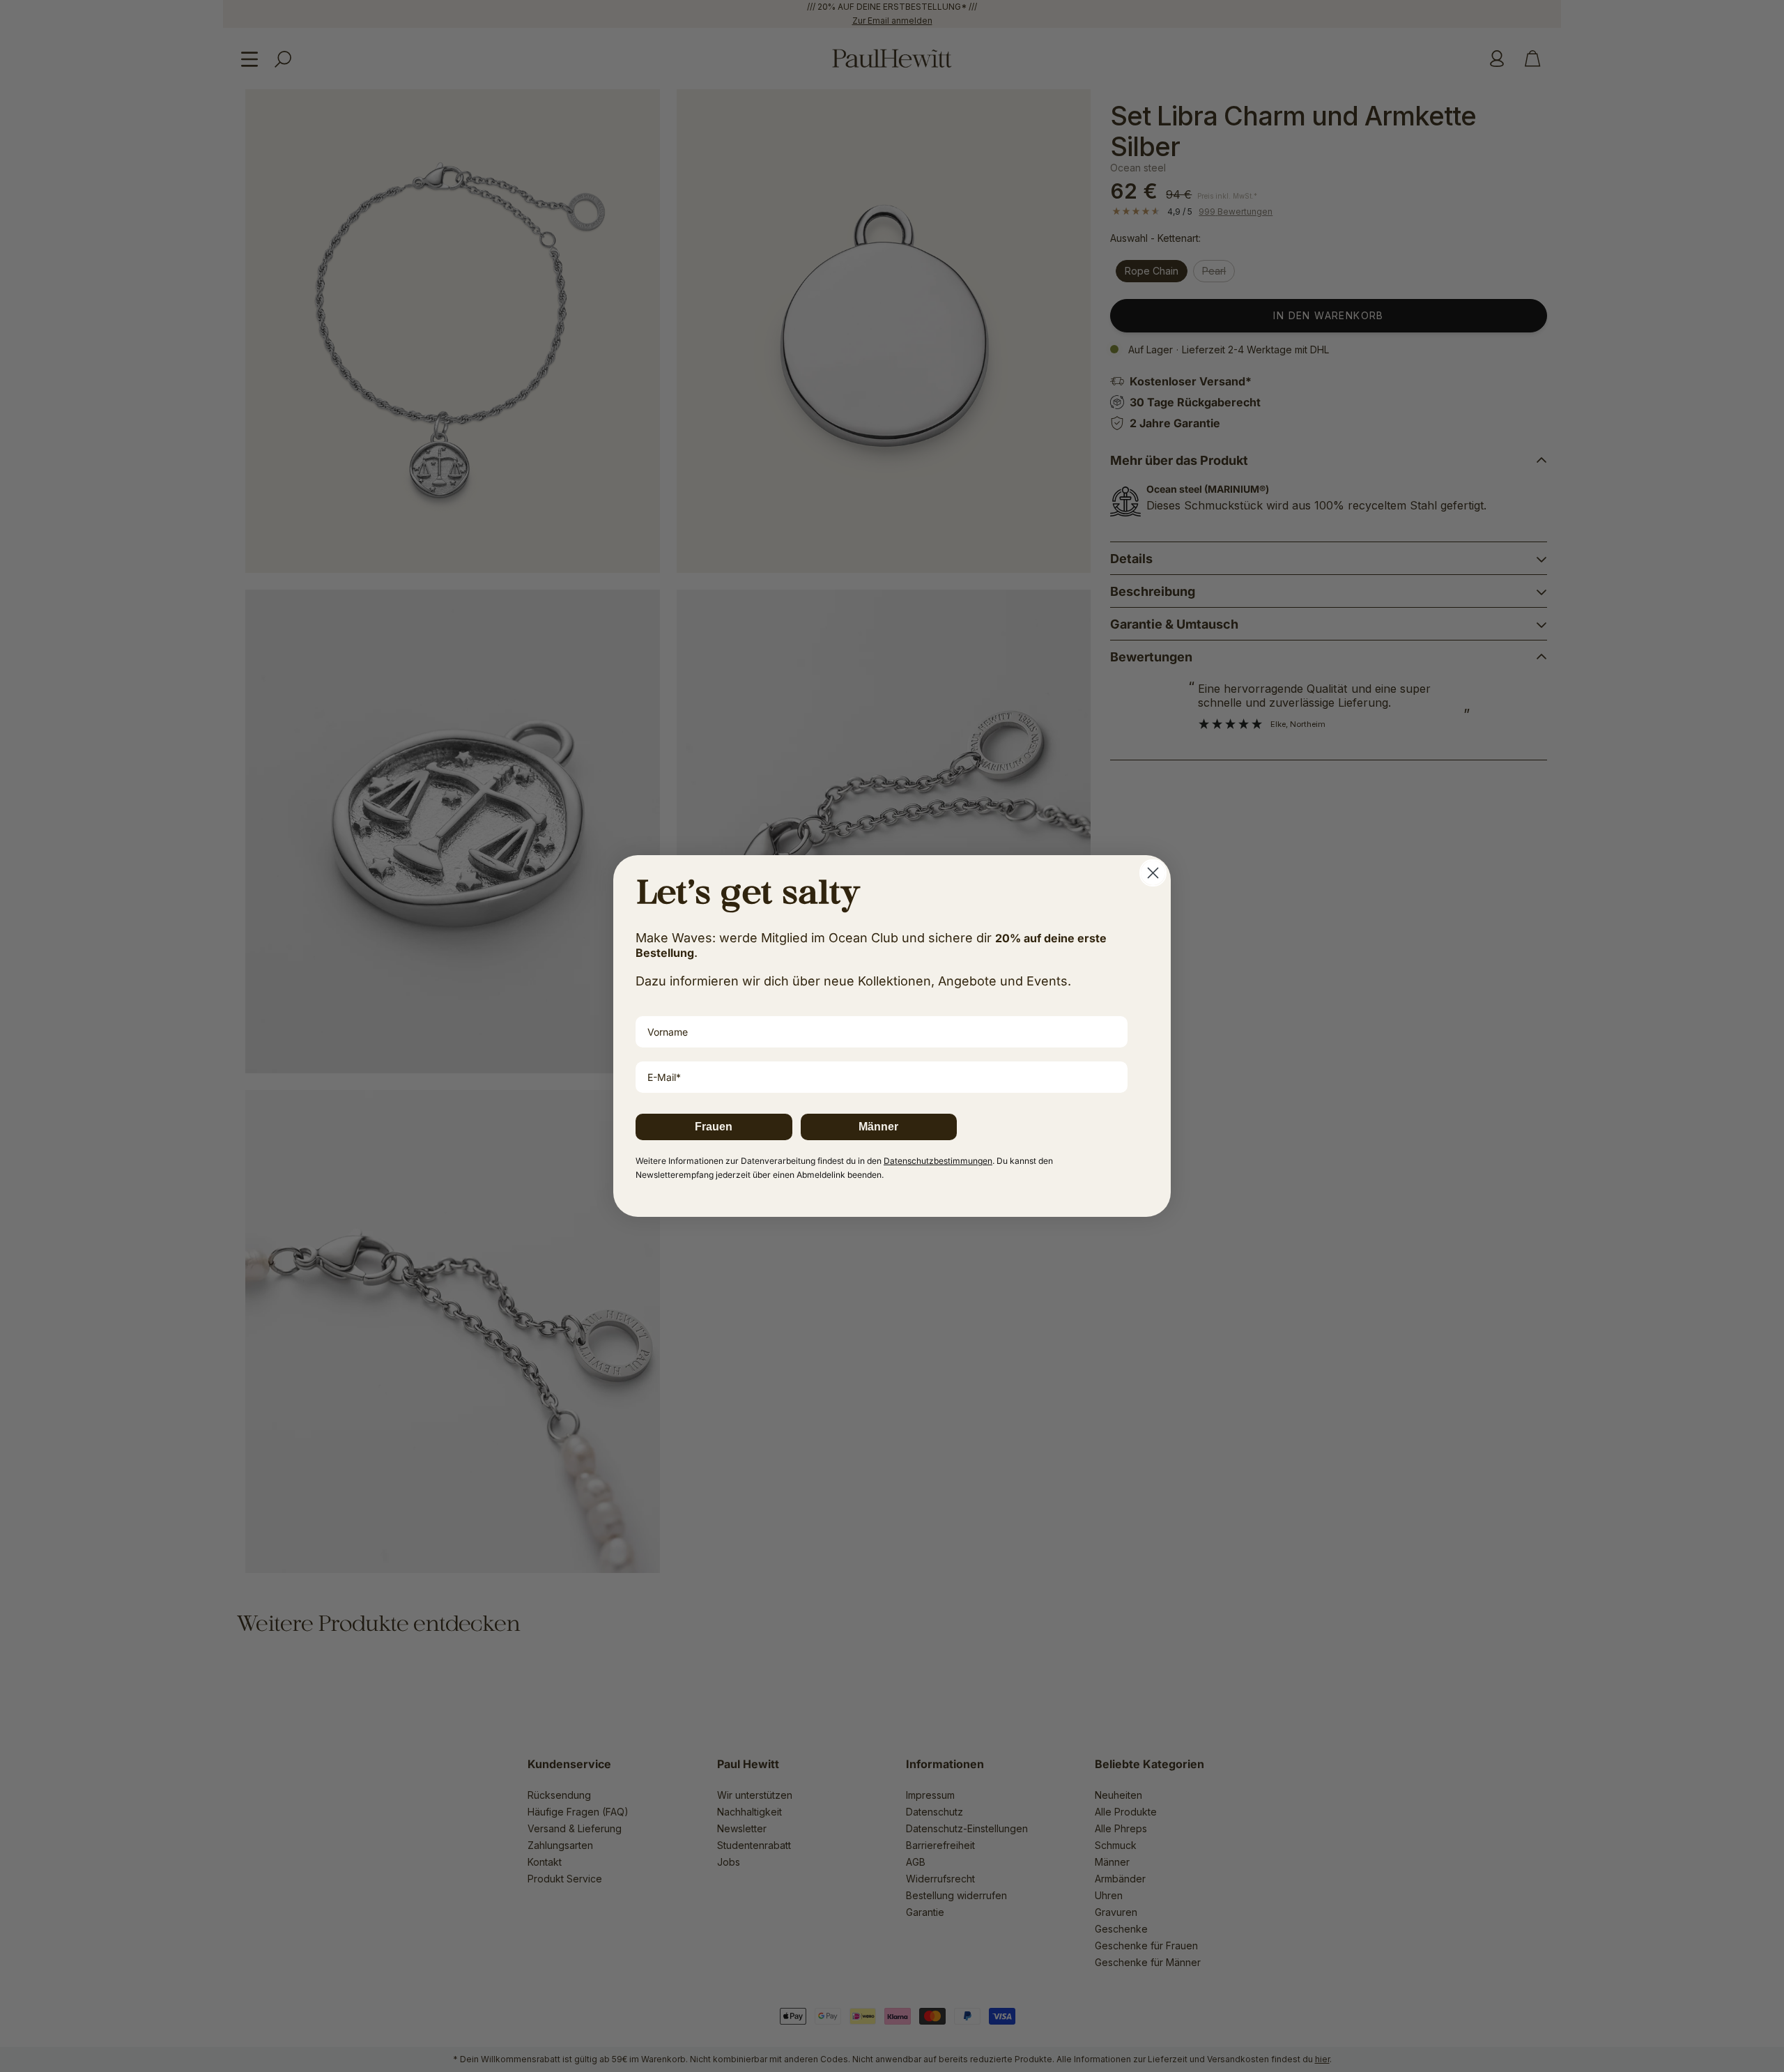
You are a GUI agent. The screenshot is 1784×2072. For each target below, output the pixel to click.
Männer (878, 1127)
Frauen (714, 1127)
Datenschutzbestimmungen (938, 1161)
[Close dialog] (1153, 873)
